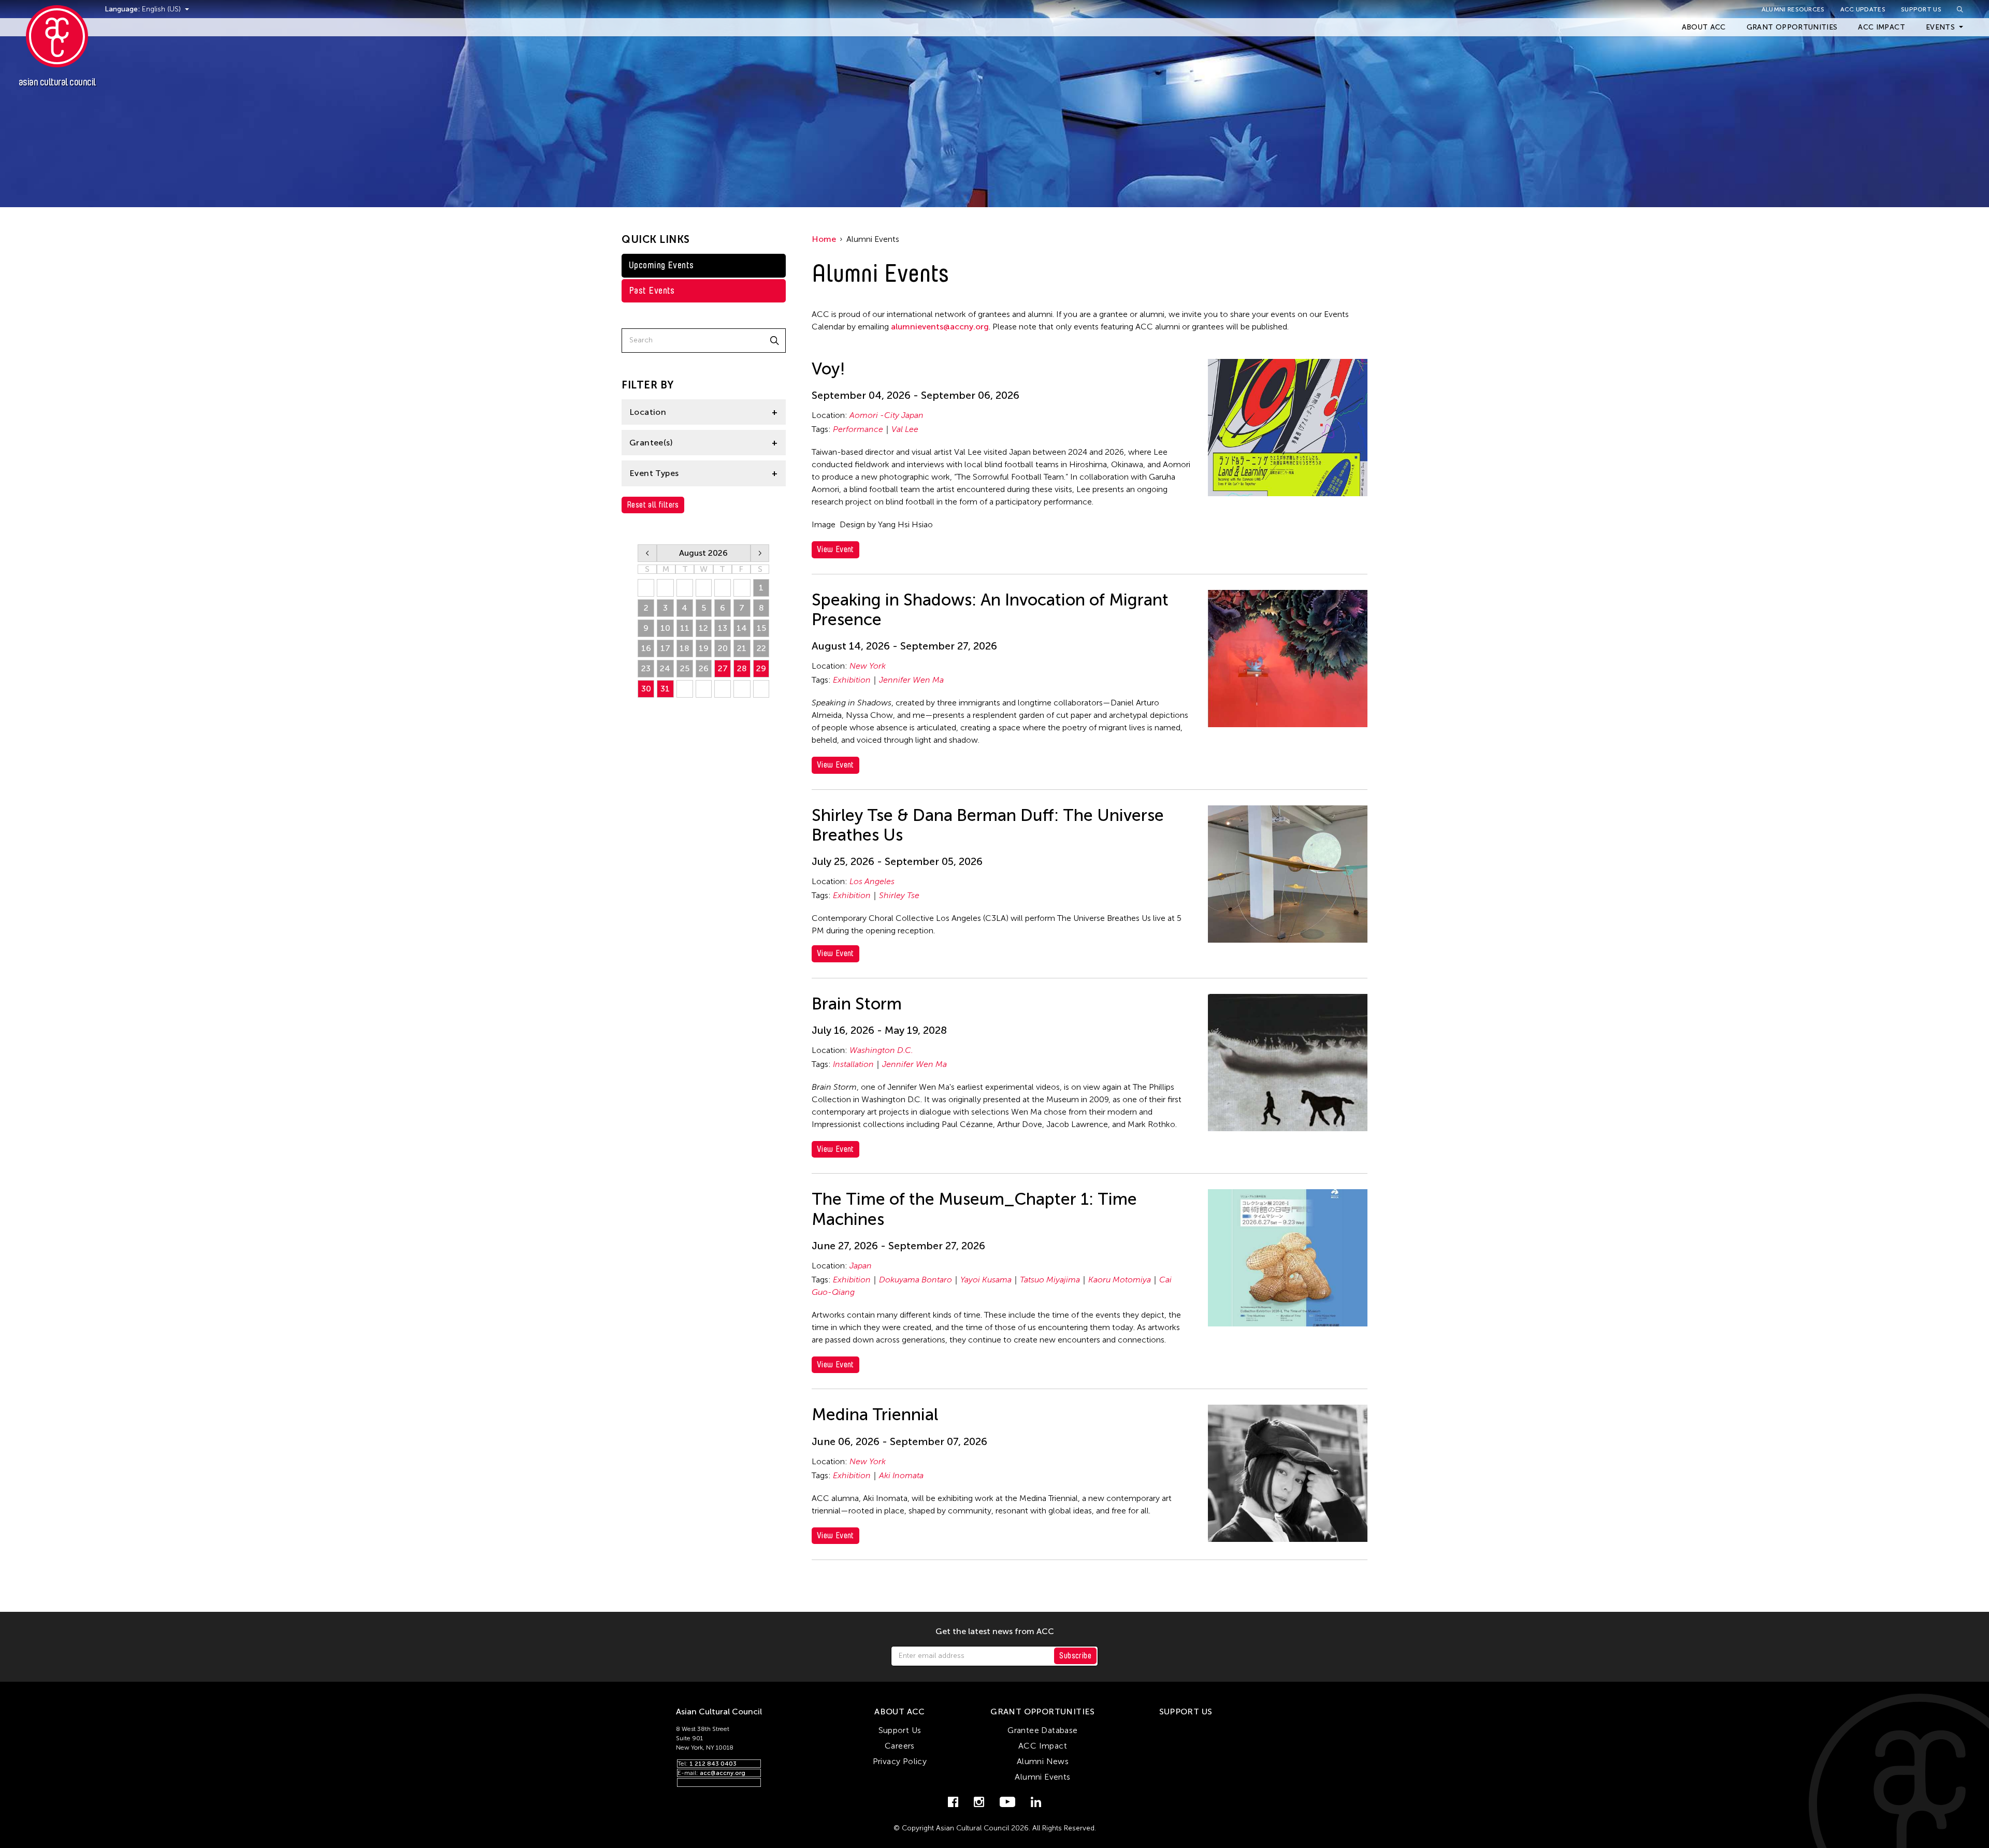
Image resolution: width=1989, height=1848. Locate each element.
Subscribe (1075, 1656)
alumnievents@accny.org (940, 327)
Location (648, 412)
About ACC (1704, 27)
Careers (900, 1746)
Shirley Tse (899, 895)
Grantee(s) (651, 443)
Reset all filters (653, 505)
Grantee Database (1042, 1730)
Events (1940, 27)
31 (665, 689)
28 (742, 668)
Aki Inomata (901, 1475)
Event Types (654, 473)
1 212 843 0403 (713, 1764)
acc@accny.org (723, 1773)
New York (868, 666)
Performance (858, 429)
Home (824, 239)
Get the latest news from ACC (995, 1632)
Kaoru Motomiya (1120, 1280)
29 (761, 668)
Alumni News (1043, 1761)
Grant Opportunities (1792, 27)
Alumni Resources (1793, 9)
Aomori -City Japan (887, 415)
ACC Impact (1882, 27)
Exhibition (852, 680)
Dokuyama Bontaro (916, 1280)
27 (723, 668)
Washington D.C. (881, 1050)
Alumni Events (1042, 1777)
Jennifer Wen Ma (911, 680)
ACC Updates (1863, 9)
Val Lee (905, 429)
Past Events (652, 291)
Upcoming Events (661, 265)
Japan (861, 1266)
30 (646, 689)
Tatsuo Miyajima (1050, 1280)
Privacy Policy (900, 1761)
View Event (835, 549)
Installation (853, 1064)
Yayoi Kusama (986, 1280)
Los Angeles (872, 881)
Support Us (1921, 9)
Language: (123, 9)
